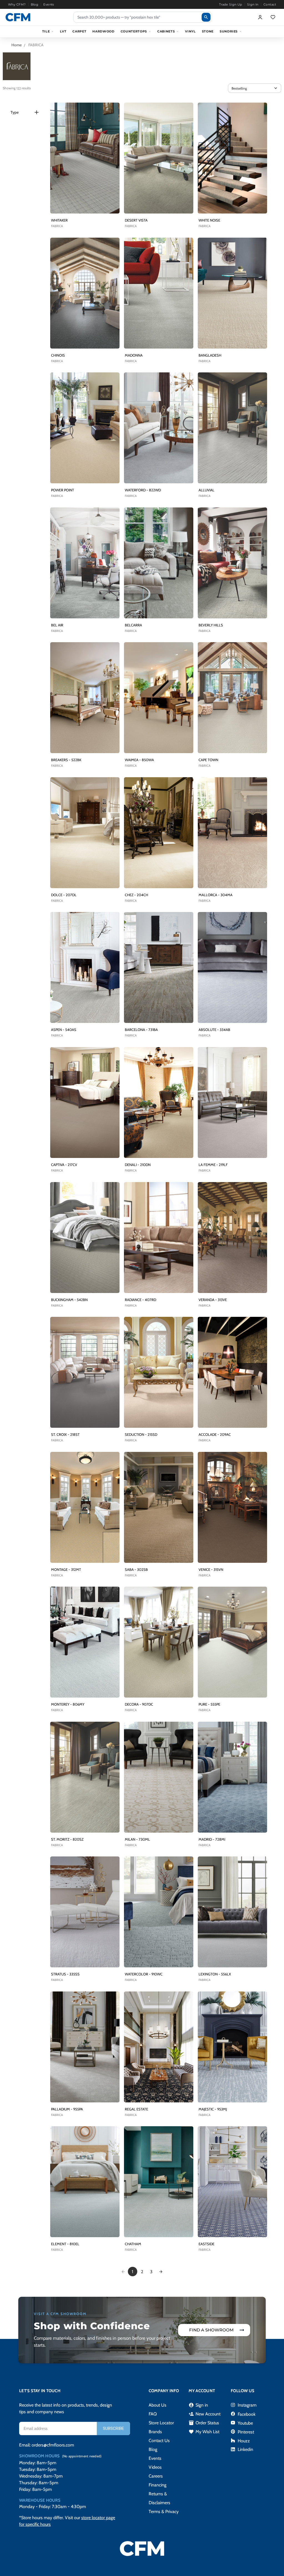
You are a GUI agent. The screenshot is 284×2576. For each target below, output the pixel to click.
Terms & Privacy (164, 2512)
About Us (158, 2405)
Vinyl (190, 31)
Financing (158, 2485)
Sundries (229, 31)
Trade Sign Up (231, 4)
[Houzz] (233, 2440)
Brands (155, 2432)
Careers (156, 2476)
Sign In (253, 4)
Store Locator (161, 2423)
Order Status (204, 2423)
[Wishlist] (273, 17)
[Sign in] (260, 17)
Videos (155, 2467)
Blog (35, 4)
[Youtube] (233, 2423)
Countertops (134, 31)
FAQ (153, 2414)
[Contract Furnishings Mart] (18, 17)
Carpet (79, 31)
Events (49, 4)
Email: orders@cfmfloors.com (47, 2445)
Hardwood (103, 31)
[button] (255, 88)
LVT (63, 31)
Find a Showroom (211, 2330)
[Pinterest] (233, 2432)
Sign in (198, 2405)
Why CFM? (17, 4)
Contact (270, 4)
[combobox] (143, 17)
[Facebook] (233, 2414)
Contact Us (159, 2441)
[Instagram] (233, 2405)
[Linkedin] (233, 2449)
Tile (46, 31)
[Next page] (161, 2272)
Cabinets (166, 31)
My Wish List (204, 2432)
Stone (208, 31)
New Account (205, 2414)
